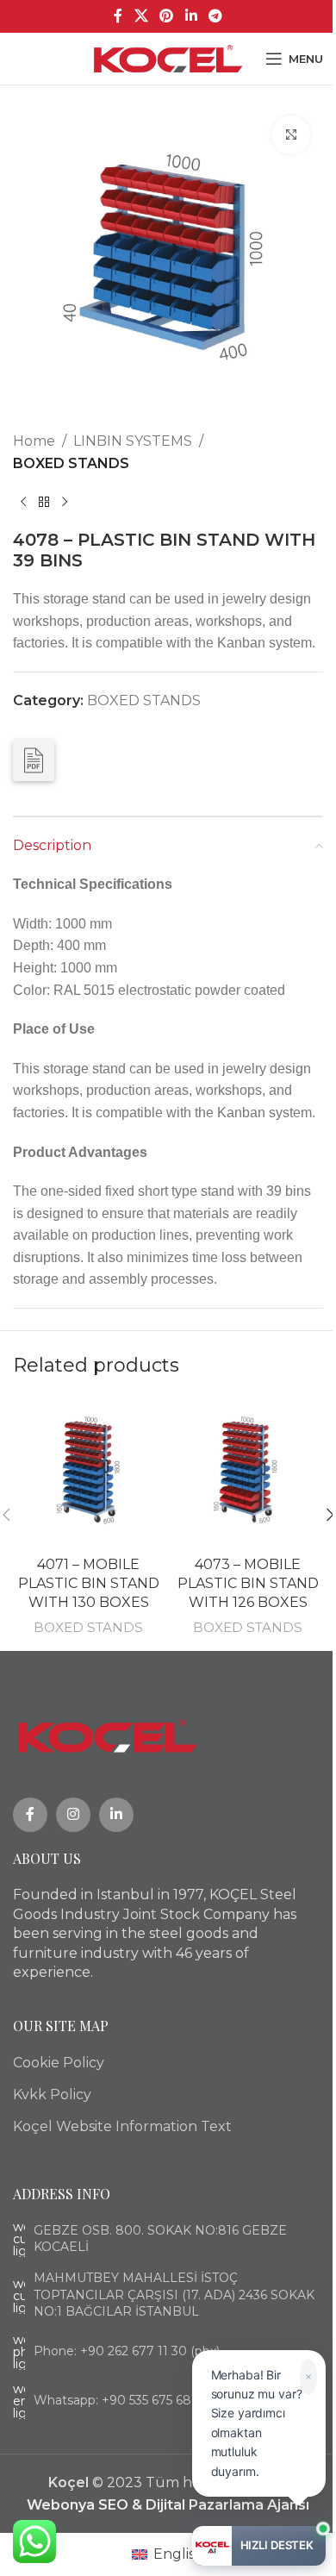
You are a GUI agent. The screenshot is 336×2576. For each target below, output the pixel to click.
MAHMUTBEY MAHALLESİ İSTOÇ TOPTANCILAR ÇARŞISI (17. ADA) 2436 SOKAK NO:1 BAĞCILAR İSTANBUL (174, 2295)
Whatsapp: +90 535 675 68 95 (121, 2400)
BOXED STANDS (71, 463)
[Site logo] (168, 57)
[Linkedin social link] (191, 16)
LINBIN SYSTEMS (133, 441)
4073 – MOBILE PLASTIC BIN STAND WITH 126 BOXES (248, 1584)
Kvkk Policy (52, 2095)
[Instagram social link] (73, 1815)
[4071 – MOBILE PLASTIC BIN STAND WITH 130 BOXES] (88, 1472)
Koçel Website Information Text (122, 2126)
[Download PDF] (34, 760)
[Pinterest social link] (167, 16)
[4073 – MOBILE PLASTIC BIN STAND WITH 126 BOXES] (248, 1472)
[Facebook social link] (118, 16)
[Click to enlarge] (291, 135)
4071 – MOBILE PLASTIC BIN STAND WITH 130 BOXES (89, 1584)
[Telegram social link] (215, 16)
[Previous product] (23, 502)
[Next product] (65, 502)
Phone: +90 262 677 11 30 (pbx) (127, 2351)
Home (34, 441)
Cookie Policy (59, 2063)
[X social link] (141, 16)
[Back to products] (44, 502)
